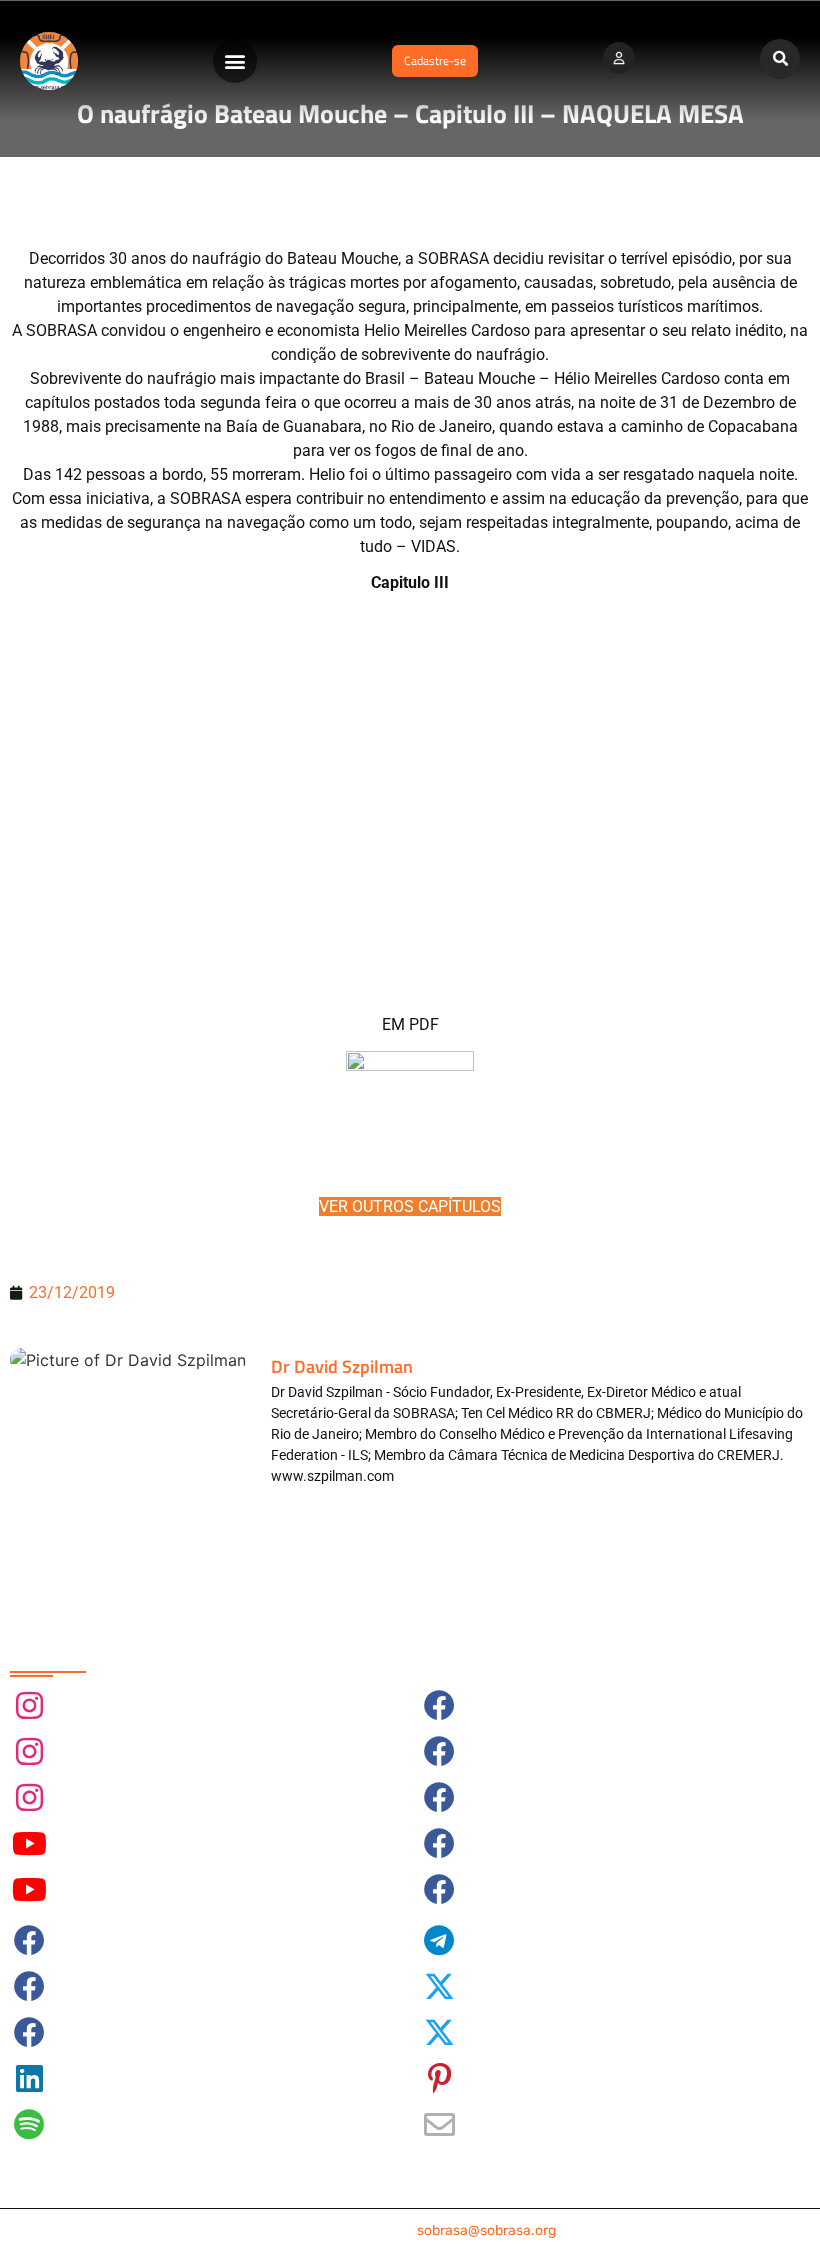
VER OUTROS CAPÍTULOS (410, 1206)
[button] (235, 61)
